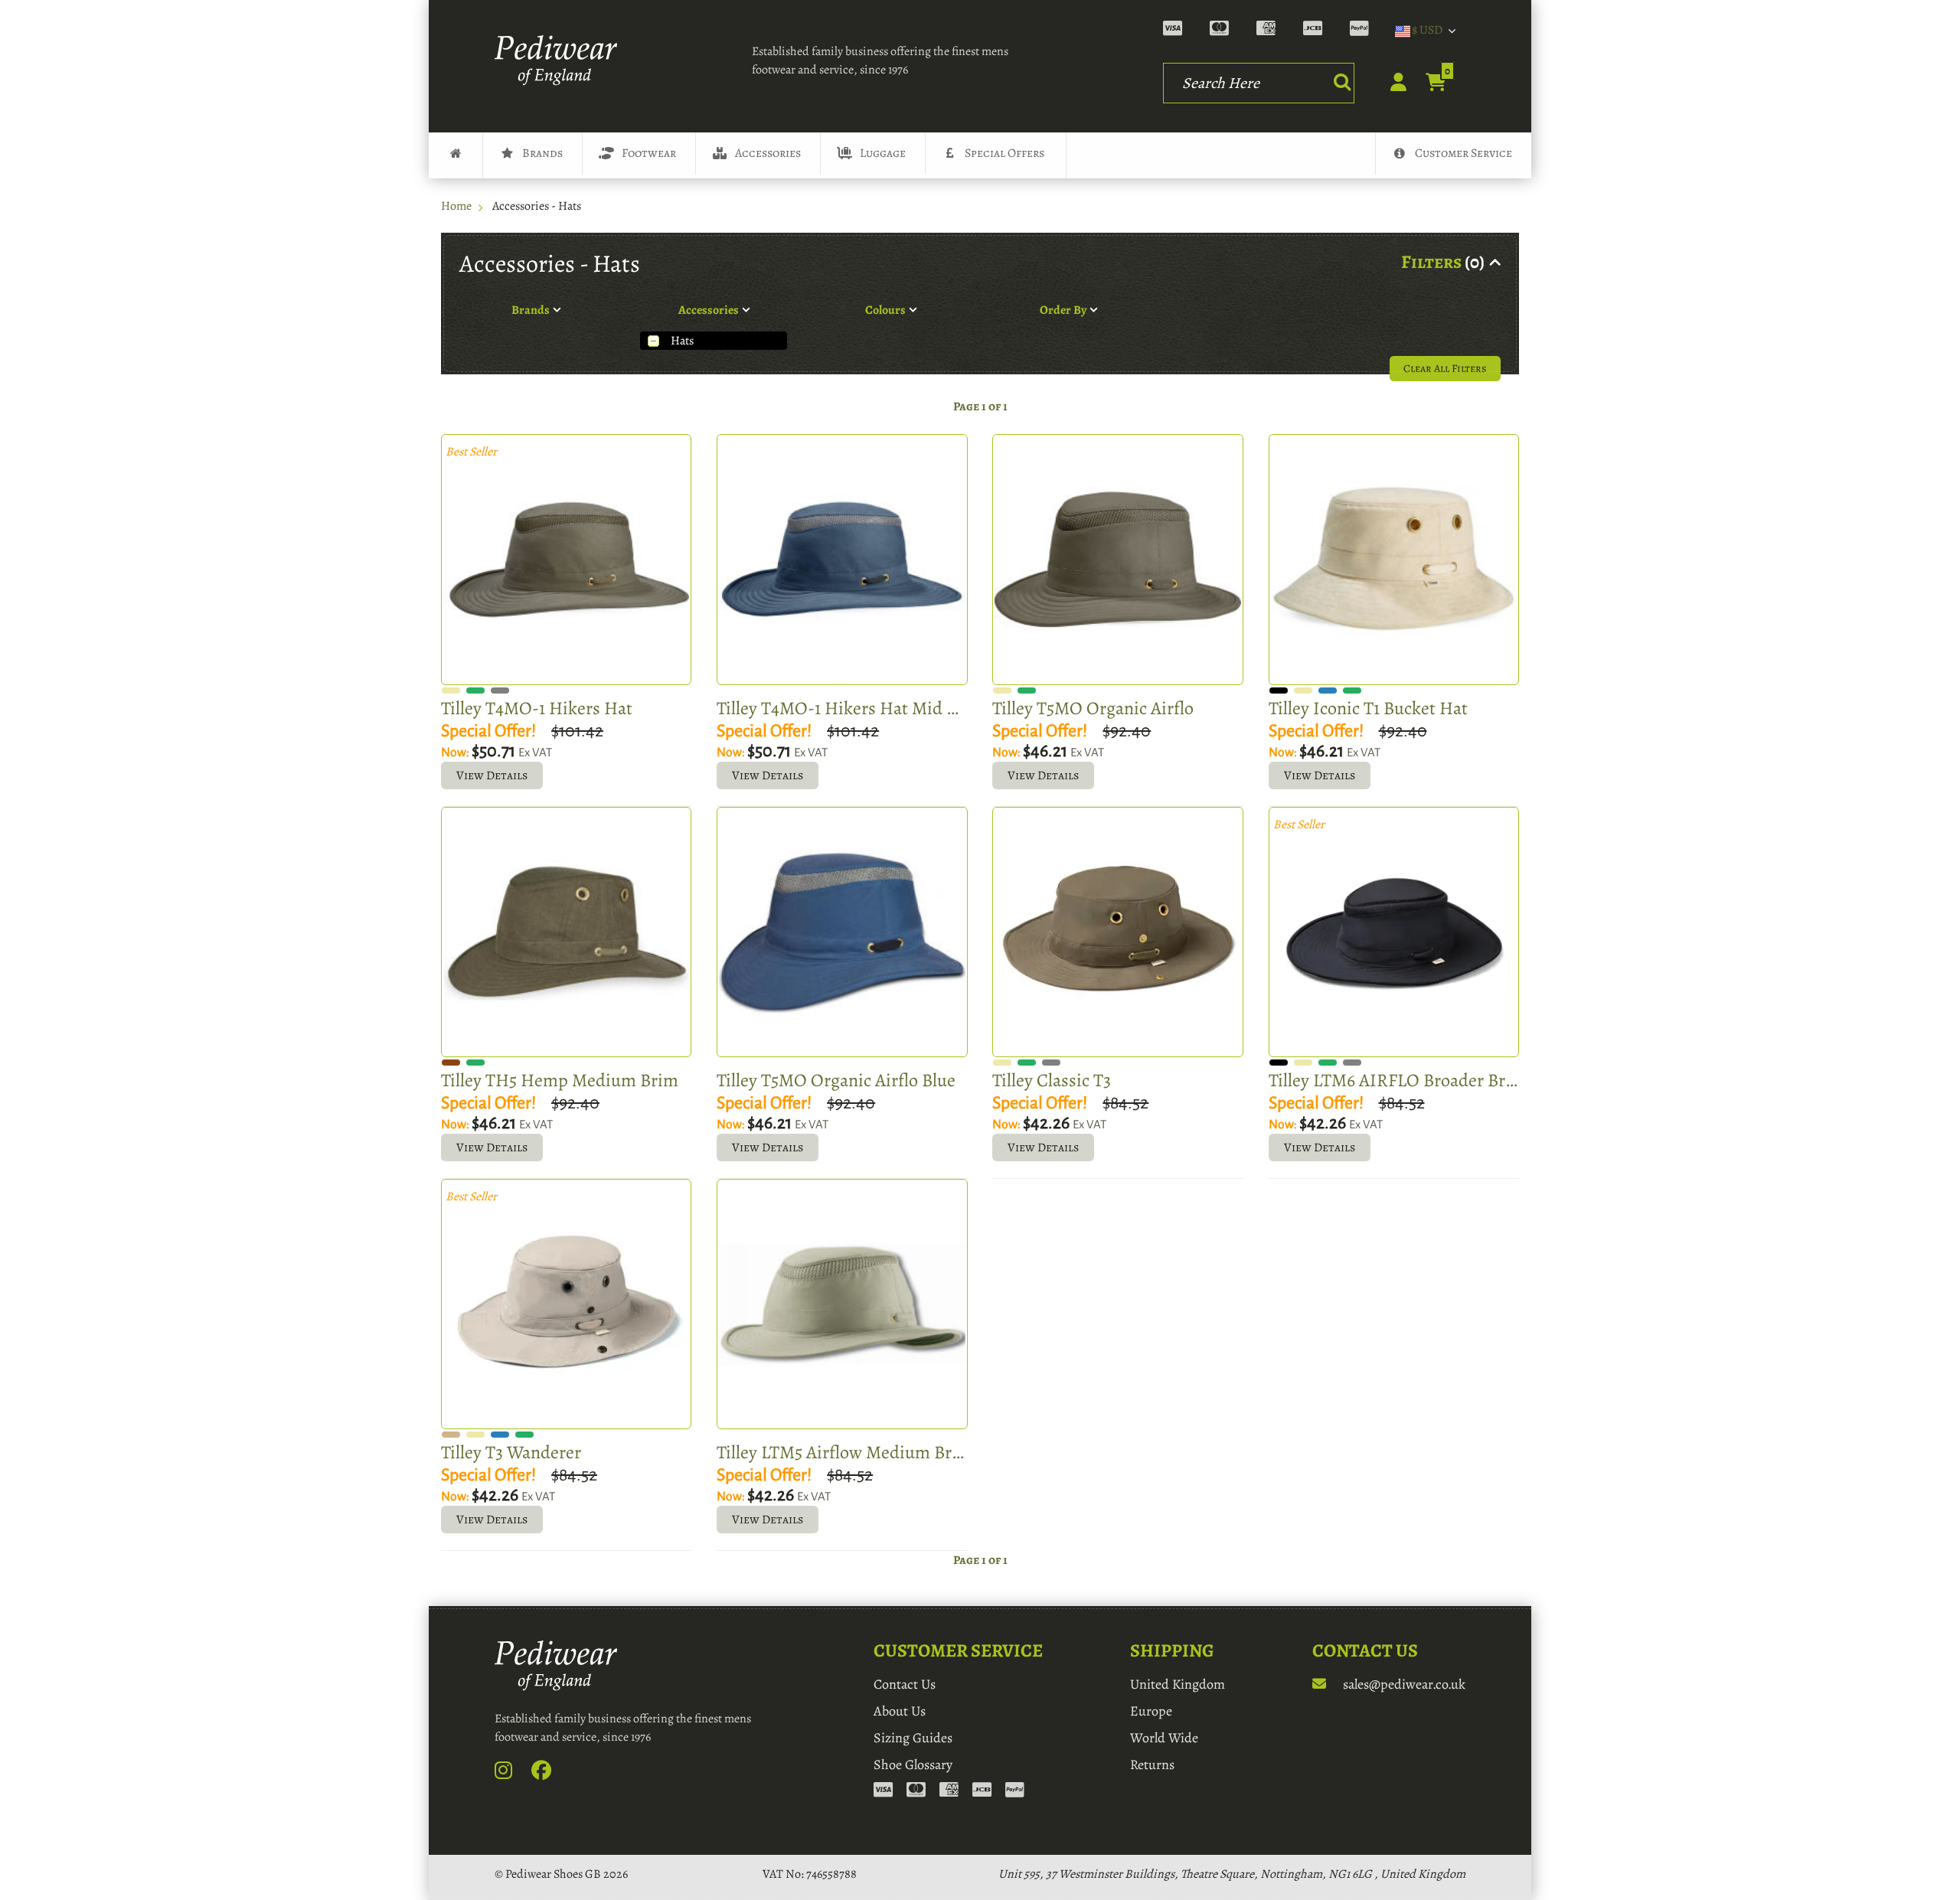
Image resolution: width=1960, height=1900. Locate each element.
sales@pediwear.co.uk (1403, 1684)
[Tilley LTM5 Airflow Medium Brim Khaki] (842, 1304)
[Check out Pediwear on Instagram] (512, 1774)
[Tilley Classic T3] (1117, 932)
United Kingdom (1178, 1684)
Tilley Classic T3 (1052, 1080)
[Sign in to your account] (1390, 87)
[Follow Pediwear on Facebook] (550, 1774)
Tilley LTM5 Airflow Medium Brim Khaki (842, 1452)
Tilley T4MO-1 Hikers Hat (537, 708)
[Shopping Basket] (1428, 83)
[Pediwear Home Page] (560, 60)
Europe (1151, 1711)
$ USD (1427, 30)
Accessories (768, 153)
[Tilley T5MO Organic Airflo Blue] (842, 932)
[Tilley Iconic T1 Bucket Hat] (1394, 559)
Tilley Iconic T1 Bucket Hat (1368, 708)
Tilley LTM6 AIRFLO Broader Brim (1394, 1080)
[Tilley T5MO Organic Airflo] (1117, 559)
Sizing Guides (913, 1738)
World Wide (1164, 1738)
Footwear (649, 153)
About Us (900, 1711)
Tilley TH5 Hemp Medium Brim (560, 1080)
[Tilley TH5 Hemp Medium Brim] (566, 932)
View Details (492, 775)
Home (456, 206)
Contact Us (905, 1684)
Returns (1152, 1765)
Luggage (883, 153)
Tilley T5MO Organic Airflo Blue (836, 1080)
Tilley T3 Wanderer (511, 1452)
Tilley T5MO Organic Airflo (1093, 708)
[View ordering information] (1273, 31)
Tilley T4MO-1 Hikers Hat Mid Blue (842, 708)
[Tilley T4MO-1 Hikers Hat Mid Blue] (842, 559)
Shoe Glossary (913, 1765)
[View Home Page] (456, 155)
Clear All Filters (1445, 368)
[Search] (1342, 82)
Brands (542, 153)
